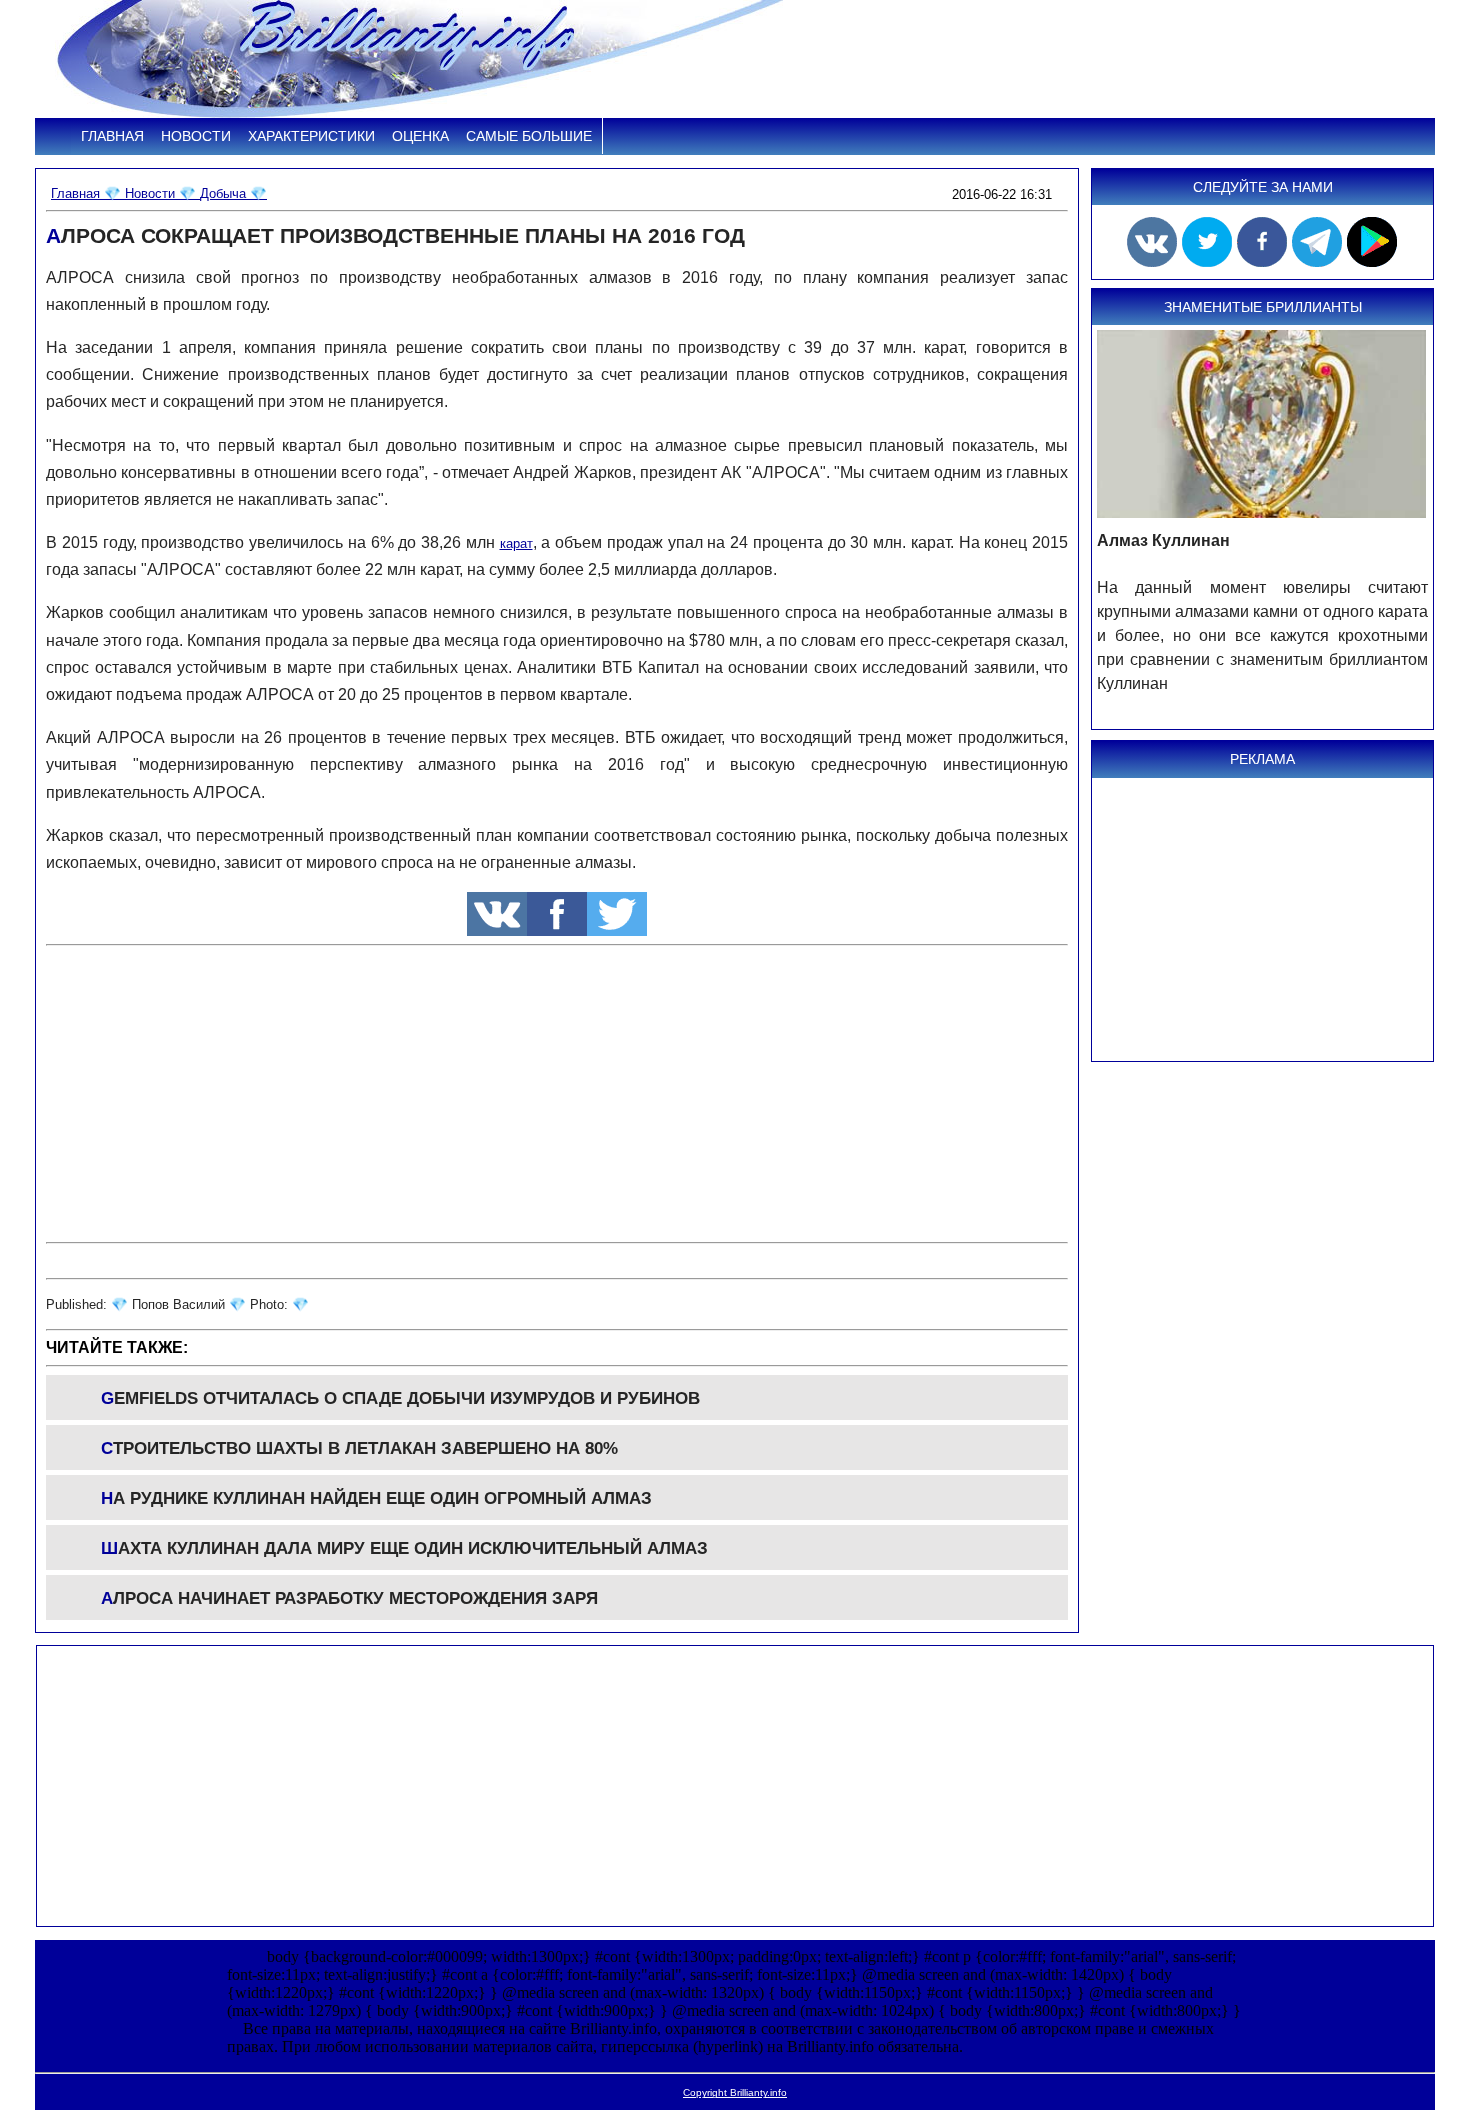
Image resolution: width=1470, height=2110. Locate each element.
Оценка (420, 136)
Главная (112, 136)
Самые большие (529, 136)
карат (516, 543)
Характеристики (311, 136)
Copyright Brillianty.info (735, 2092)
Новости (196, 136)
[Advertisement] (557, 1094)
